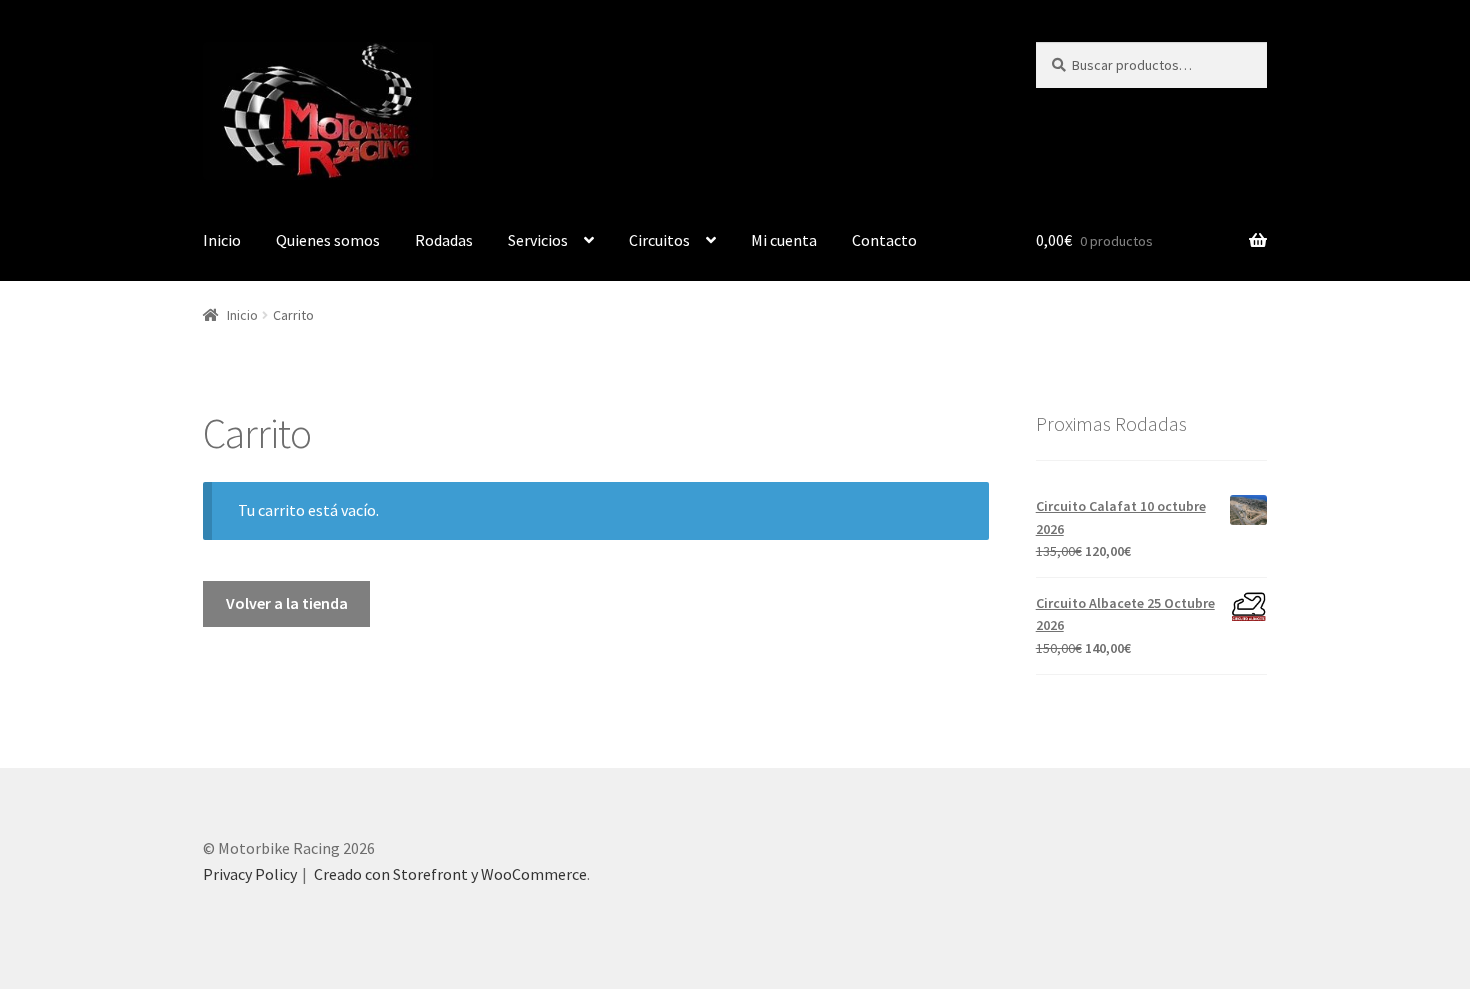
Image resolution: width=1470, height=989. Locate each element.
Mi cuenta (784, 240)
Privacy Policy (250, 874)
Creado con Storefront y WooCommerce (450, 874)
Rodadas (444, 240)
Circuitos (659, 240)
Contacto (884, 240)
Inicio (222, 240)
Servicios (538, 240)
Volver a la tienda (287, 603)
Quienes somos (328, 240)
